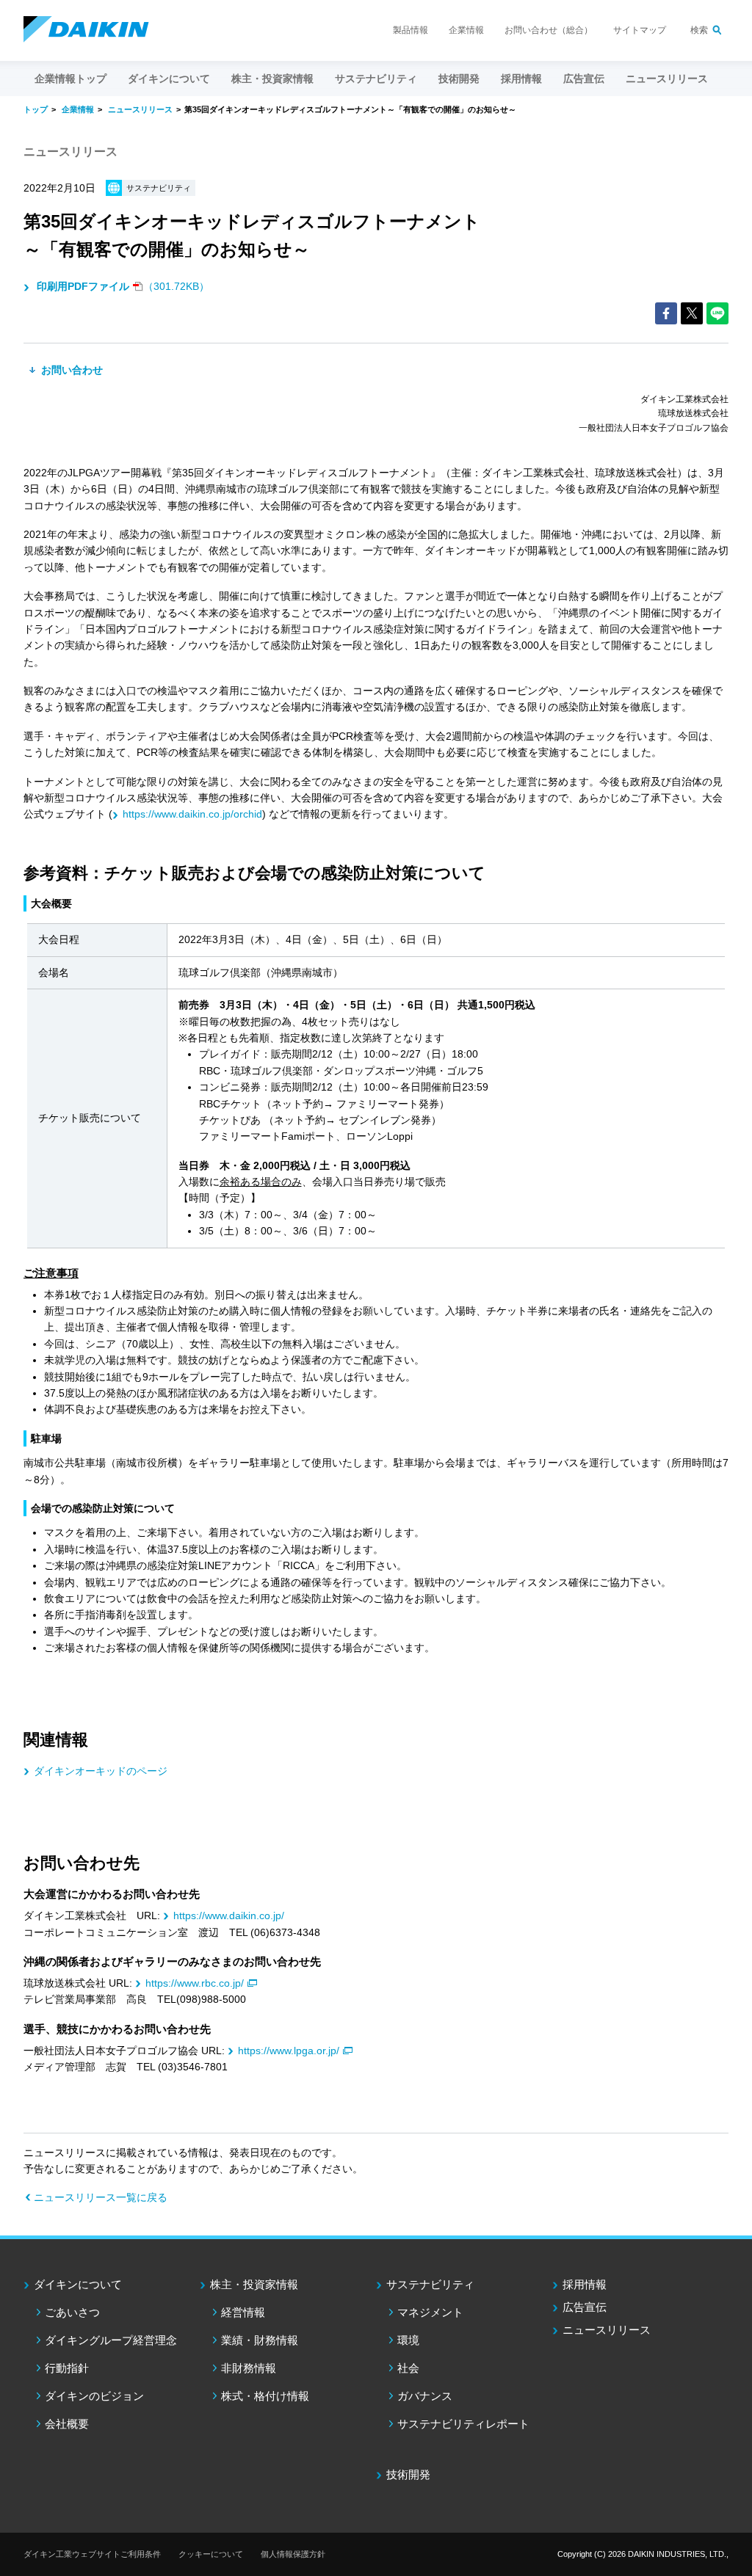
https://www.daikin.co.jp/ (229, 1915)
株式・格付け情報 (265, 2396)
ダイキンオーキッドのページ (101, 1771)
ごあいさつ (72, 2312)
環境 (408, 2340)
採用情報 (521, 79)
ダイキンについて (78, 2284)
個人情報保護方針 (293, 2554)
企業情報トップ (70, 79)
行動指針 (67, 2368)
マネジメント (430, 2312)
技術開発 (459, 79)
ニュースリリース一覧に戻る (101, 2197)
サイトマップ (640, 30)
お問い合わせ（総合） (549, 30)
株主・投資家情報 (254, 2284)
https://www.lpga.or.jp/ (289, 2051)
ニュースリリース (667, 79)
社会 (408, 2368)
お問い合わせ (70, 370)
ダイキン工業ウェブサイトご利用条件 (92, 2554)
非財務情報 (249, 2368)
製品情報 (411, 30)
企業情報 (466, 30)
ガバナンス (425, 2396)
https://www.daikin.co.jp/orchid (192, 814)
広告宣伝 (585, 2307)
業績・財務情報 (260, 2340)
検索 (699, 30)
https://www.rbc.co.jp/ (195, 1983)
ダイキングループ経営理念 (111, 2340)
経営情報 (243, 2312)
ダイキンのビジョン (94, 2396)
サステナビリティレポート (463, 2424)
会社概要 (67, 2424)
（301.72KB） (123, 286)
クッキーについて (211, 2554)
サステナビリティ (430, 2284)
